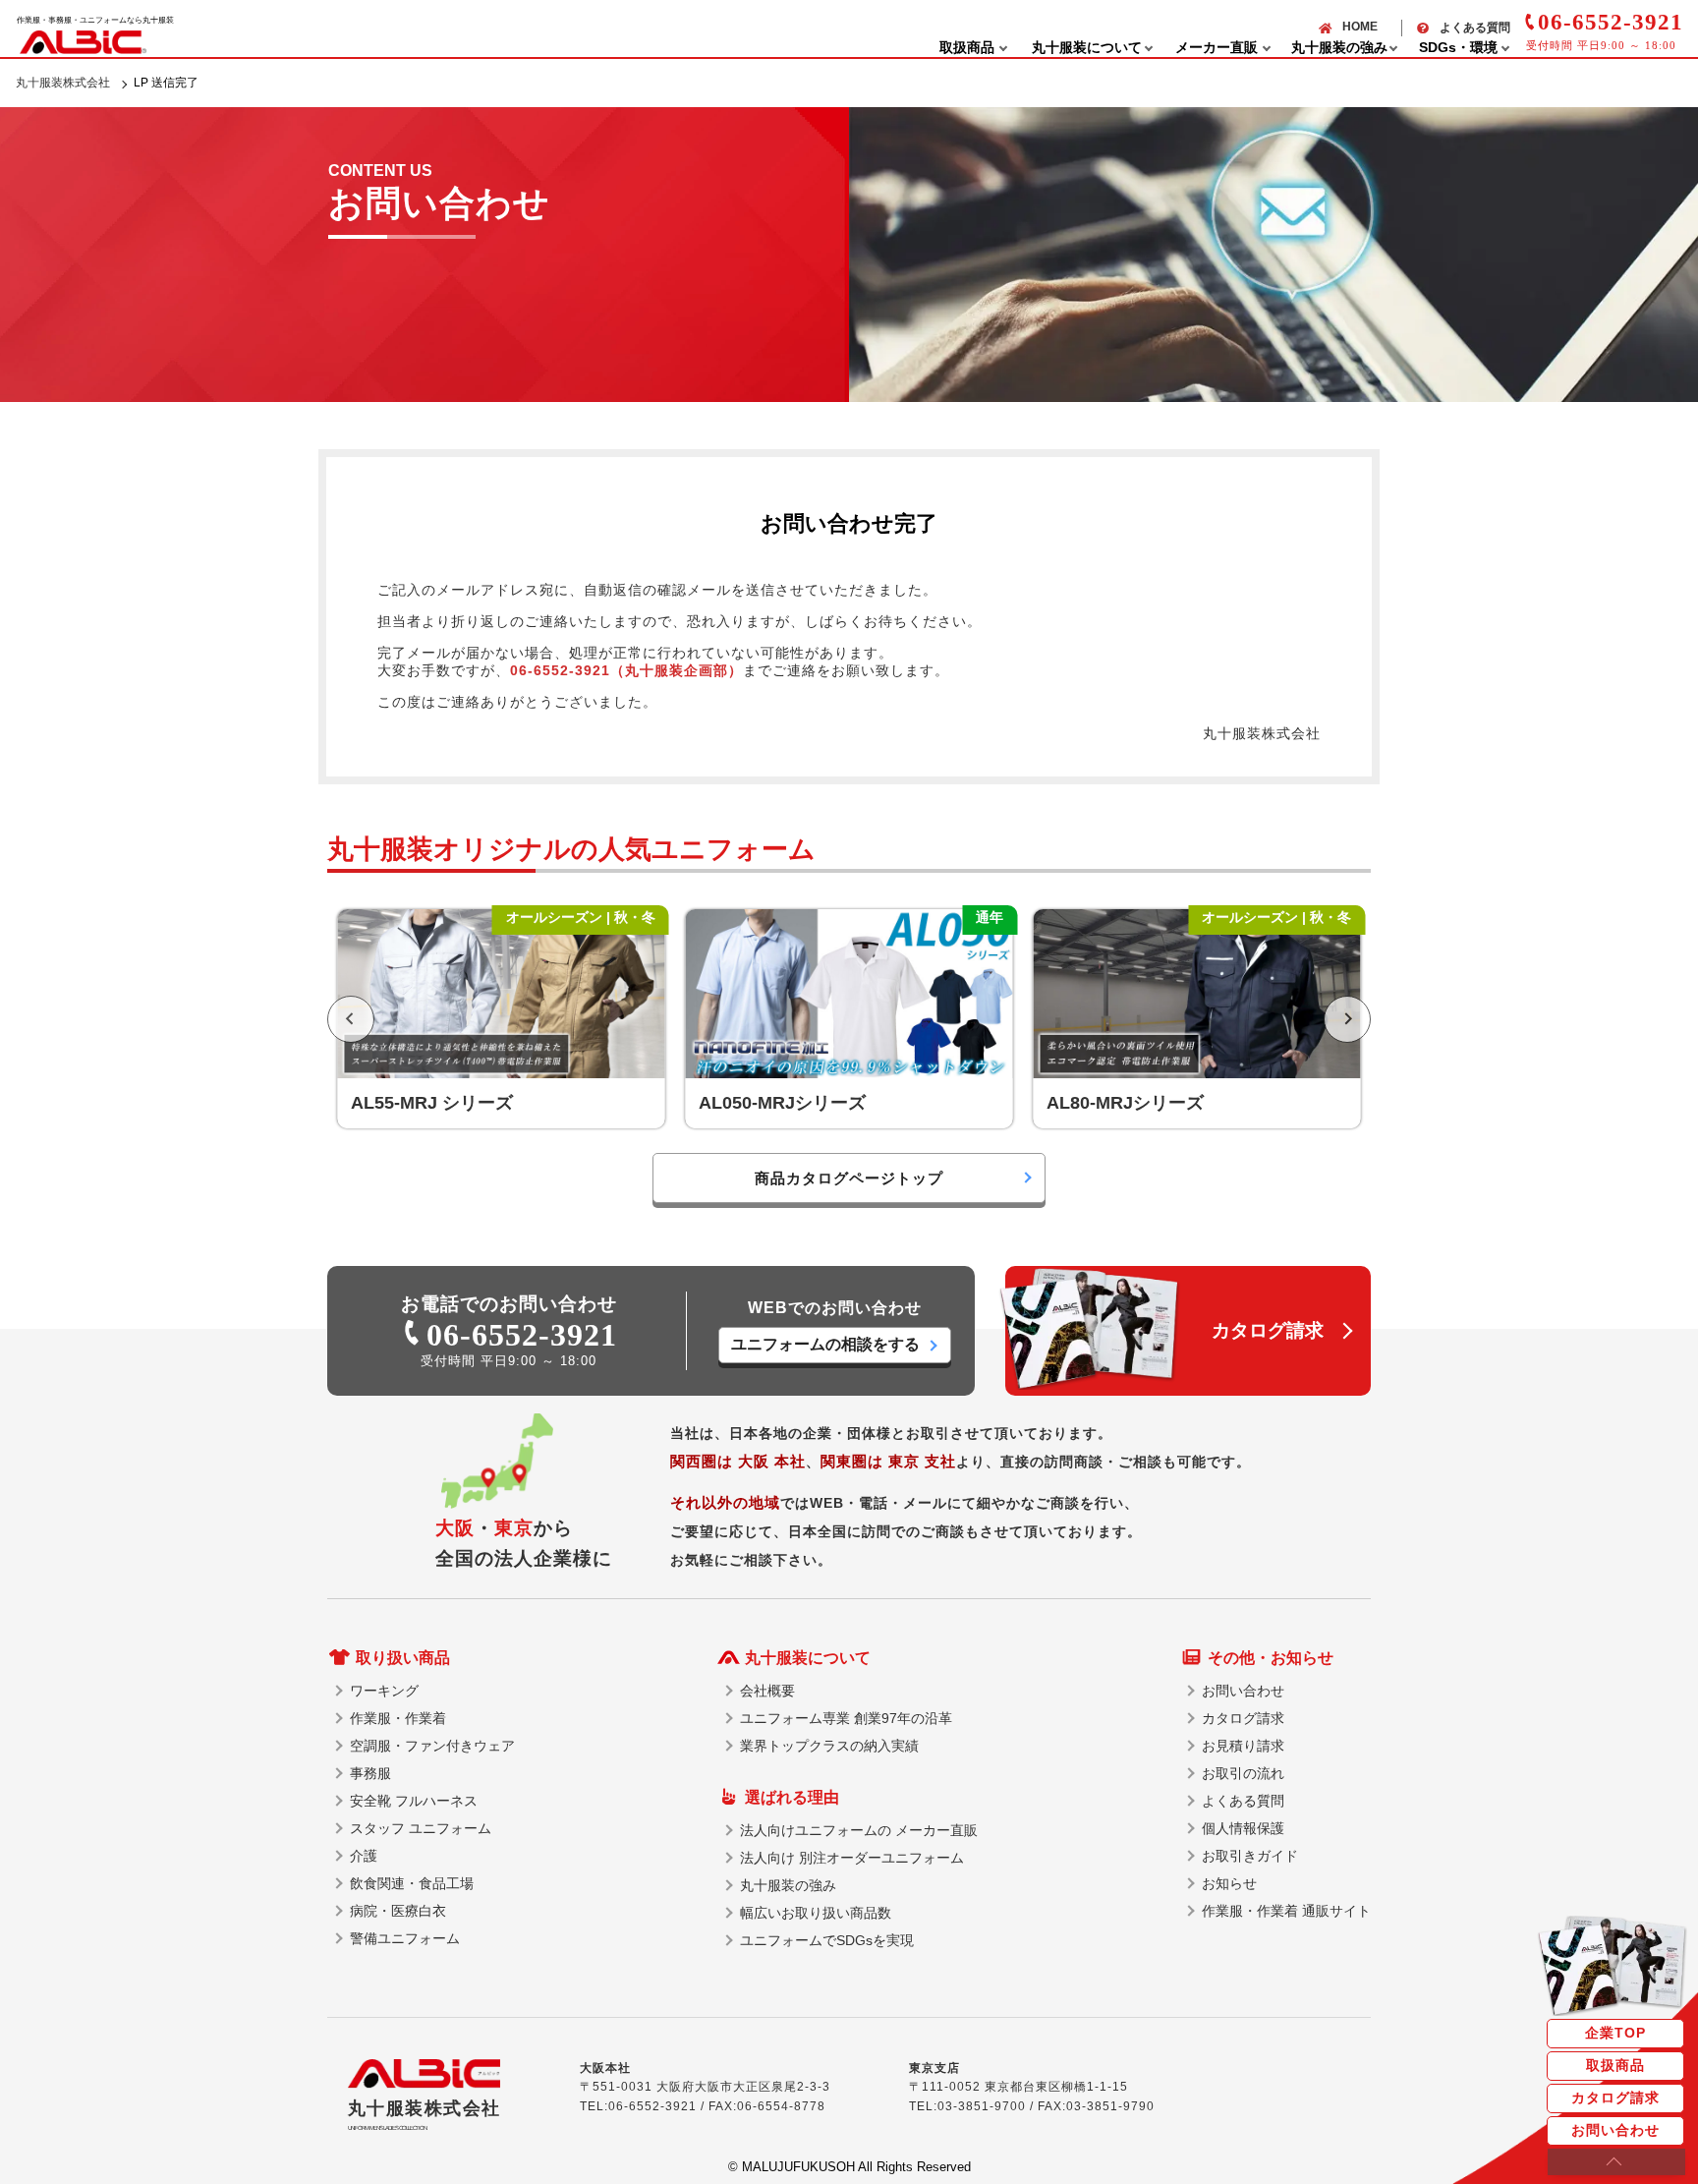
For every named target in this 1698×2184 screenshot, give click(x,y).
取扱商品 (1615, 2065)
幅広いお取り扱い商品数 (816, 1913)
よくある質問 (1475, 28)
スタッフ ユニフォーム (421, 1828)
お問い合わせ (1615, 2130)
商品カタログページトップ (849, 1178)
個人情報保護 (1243, 1828)
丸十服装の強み (788, 1885)
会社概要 (767, 1691)
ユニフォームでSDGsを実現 (827, 1940)
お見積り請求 (1243, 1746)
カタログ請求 (1615, 2098)
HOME (1360, 27)
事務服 (370, 1773)
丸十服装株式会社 (63, 83)
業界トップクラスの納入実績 (829, 1746)
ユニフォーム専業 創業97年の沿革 (846, 1718)
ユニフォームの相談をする (825, 1344)
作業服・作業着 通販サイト (1286, 1911)
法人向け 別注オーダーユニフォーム (852, 1858)
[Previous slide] (351, 1019)
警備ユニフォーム (405, 1938)
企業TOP (1615, 2033)
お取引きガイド (1250, 1856)
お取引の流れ (1243, 1773)
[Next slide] (1347, 1019)
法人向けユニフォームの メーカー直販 (859, 1830)
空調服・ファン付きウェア (432, 1746)
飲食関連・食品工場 (412, 1883)
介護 (364, 1856)
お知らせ (1229, 1883)
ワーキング (384, 1691)
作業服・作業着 (398, 1718)
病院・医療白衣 (398, 1911)
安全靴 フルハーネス (414, 1801)
